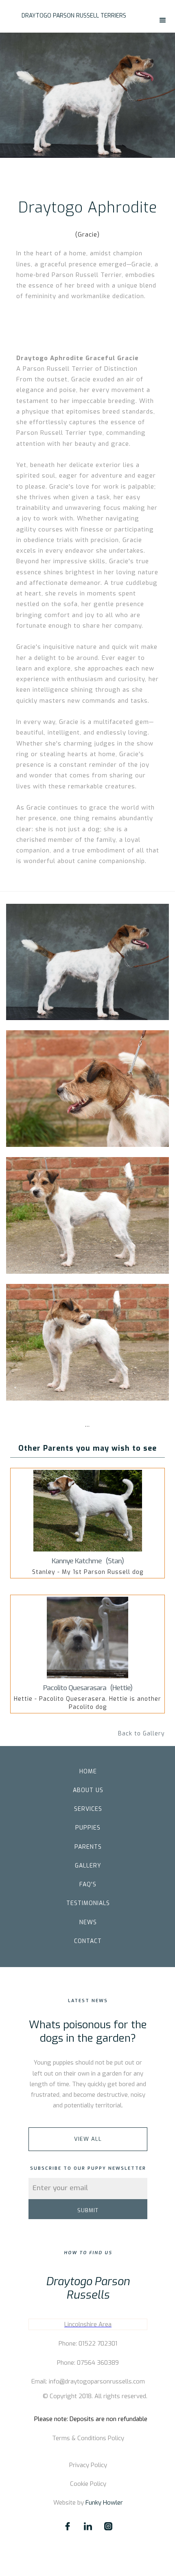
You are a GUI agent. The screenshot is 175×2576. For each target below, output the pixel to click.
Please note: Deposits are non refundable (91, 2419)
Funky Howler (104, 2503)
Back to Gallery (141, 1734)
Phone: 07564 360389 (88, 2363)
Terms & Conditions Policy (88, 2438)
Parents (88, 1847)
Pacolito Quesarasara (75, 1688)
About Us (88, 1790)
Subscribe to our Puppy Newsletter (88, 2168)
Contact (88, 1941)
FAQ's (88, 1884)
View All (88, 2139)
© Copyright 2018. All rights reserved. (95, 2396)
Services (88, 1809)
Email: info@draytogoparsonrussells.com (88, 2381)
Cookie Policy (88, 2484)
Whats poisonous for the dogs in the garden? (88, 2032)
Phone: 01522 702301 (88, 2344)
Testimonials (88, 1903)
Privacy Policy (88, 2465)
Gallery (88, 1866)
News (88, 1922)
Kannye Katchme (77, 1561)
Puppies (88, 1828)
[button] (163, 20)
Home (88, 1772)
